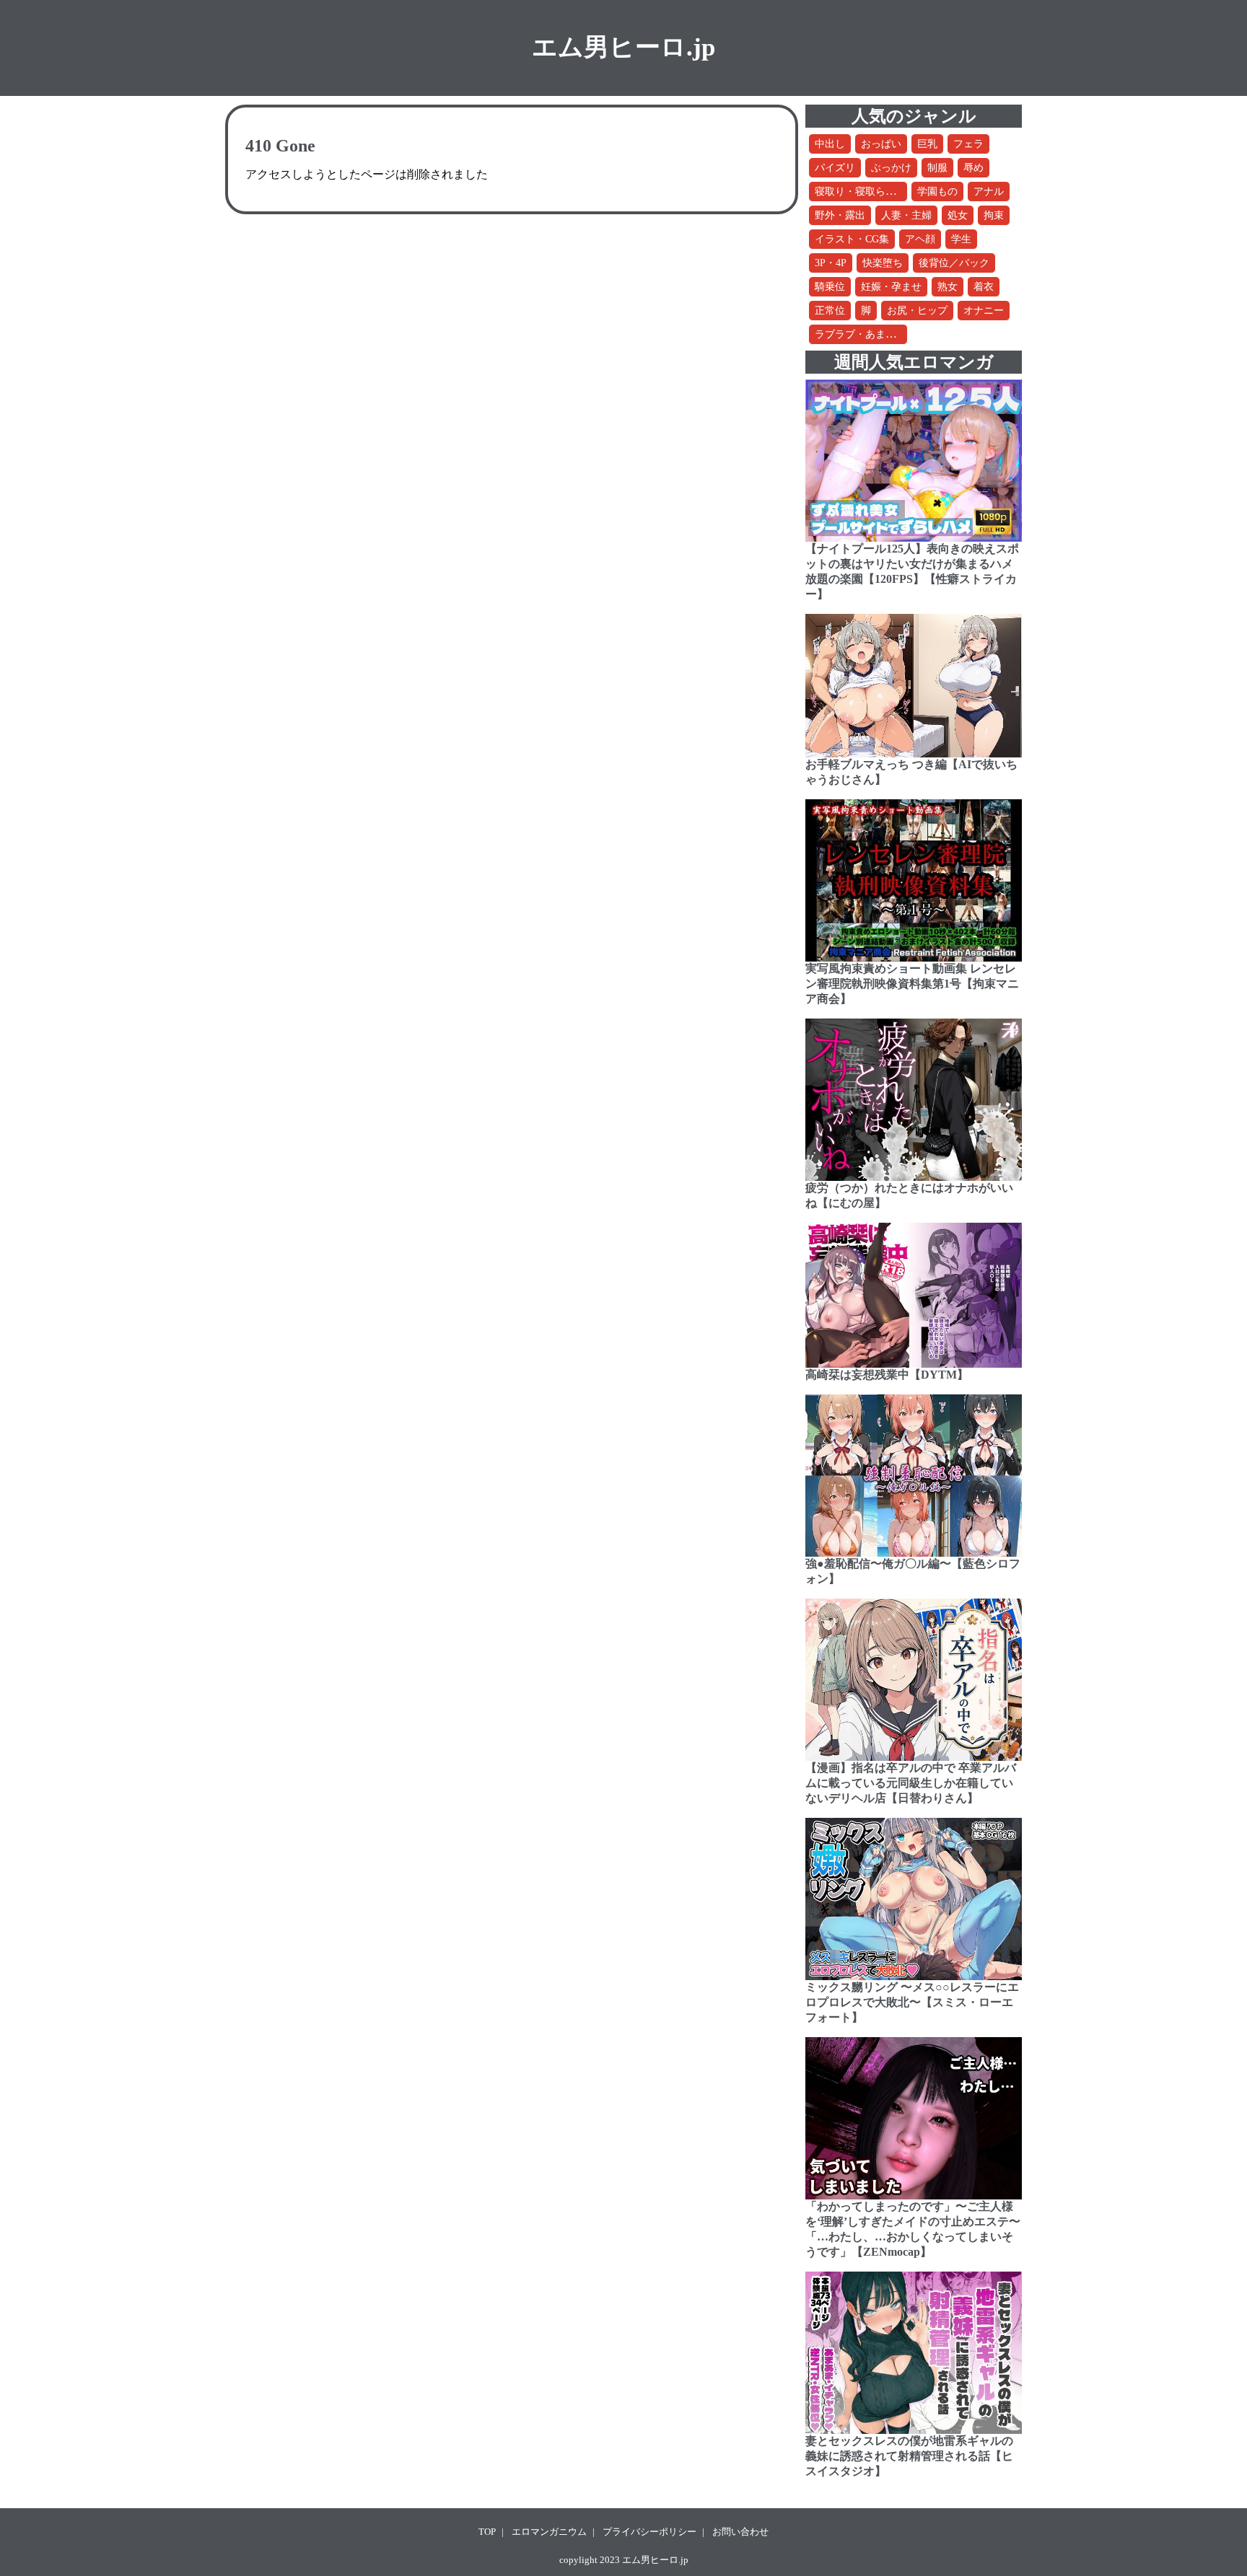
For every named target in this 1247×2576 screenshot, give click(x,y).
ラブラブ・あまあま (860, 334)
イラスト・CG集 (852, 239)
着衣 (984, 287)
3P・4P (831, 263)
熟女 (948, 287)
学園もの (937, 192)
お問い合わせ (740, 2532)
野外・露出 (840, 215)
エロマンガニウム (549, 2532)
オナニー (984, 311)
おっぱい (881, 144)
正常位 (830, 311)
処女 (958, 215)
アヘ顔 (920, 239)
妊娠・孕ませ (891, 287)
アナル (989, 192)
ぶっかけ (891, 168)
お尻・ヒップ (917, 311)
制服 (937, 168)
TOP (487, 2532)
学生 (961, 239)
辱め (973, 168)
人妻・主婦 (906, 215)
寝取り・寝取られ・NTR (870, 192)
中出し (830, 144)
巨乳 (927, 144)
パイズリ (835, 168)
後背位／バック (954, 263)
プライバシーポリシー (649, 2532)
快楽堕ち (883, 263)
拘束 (994, 215)
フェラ (968, 144)
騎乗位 (830, 287)
